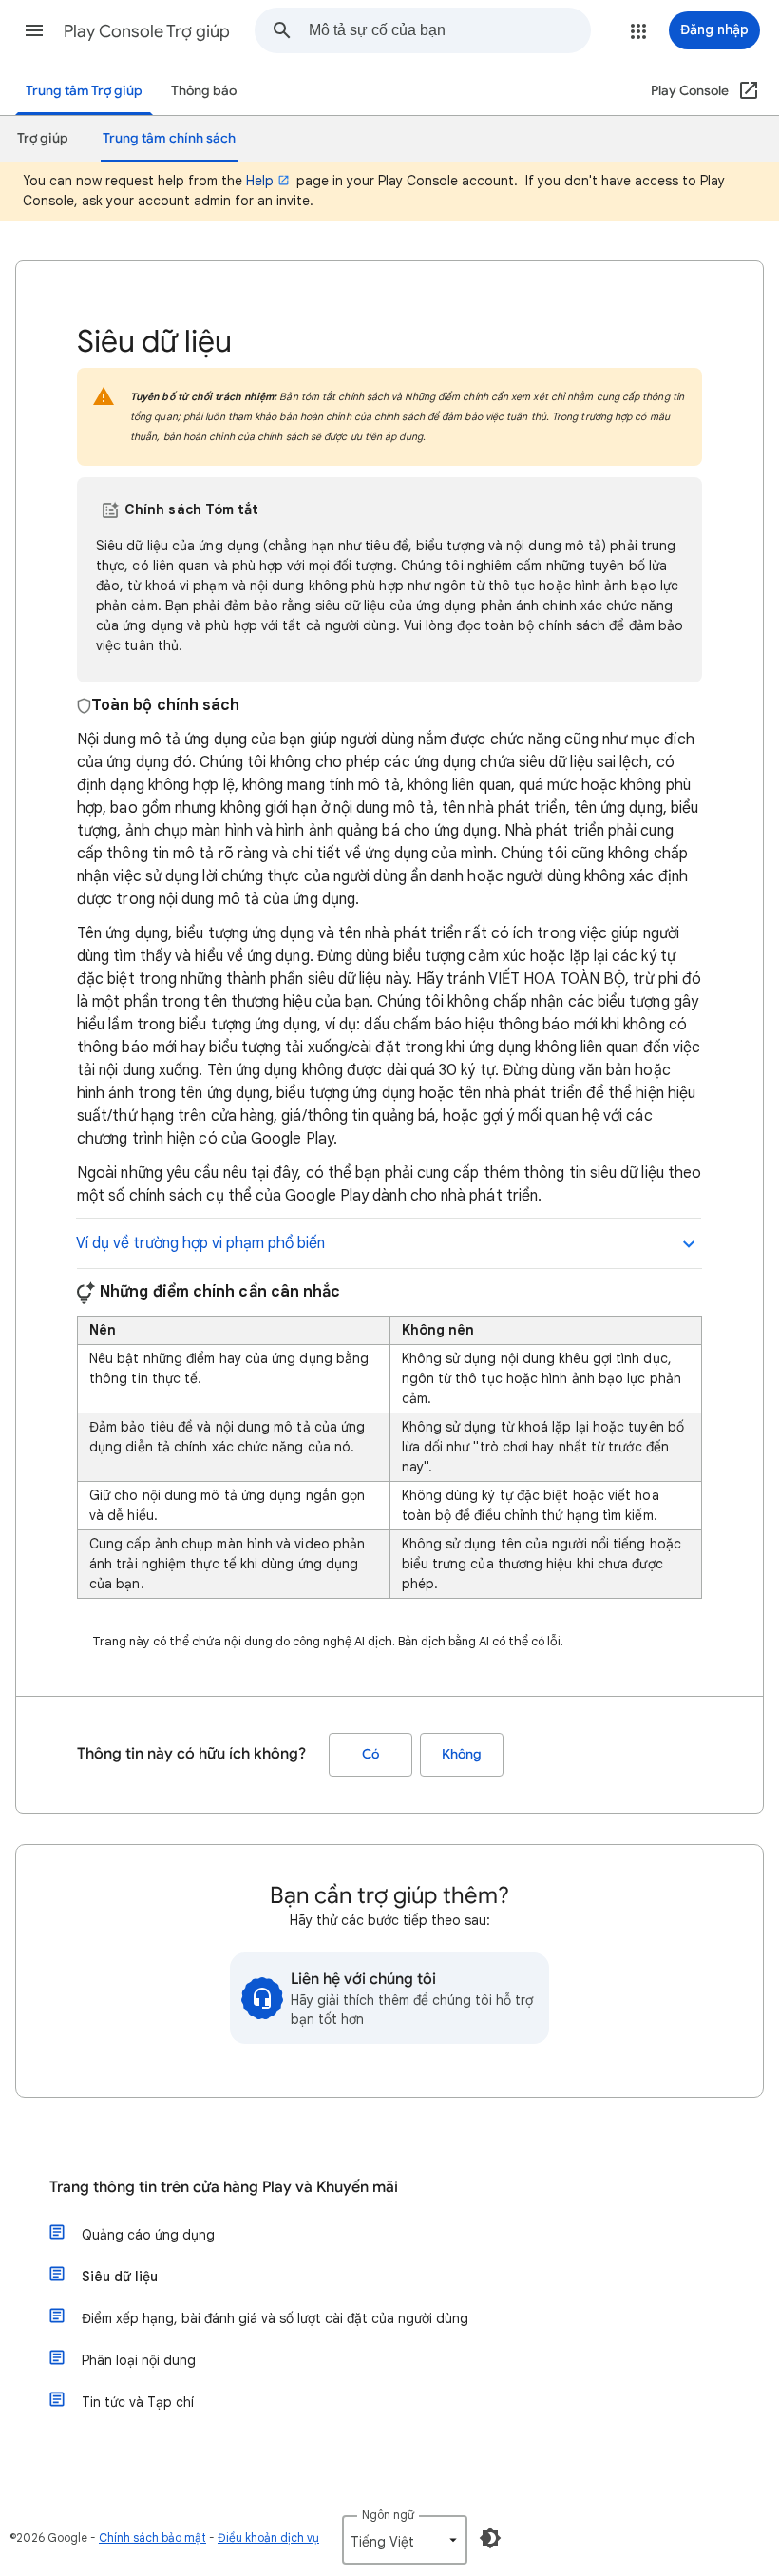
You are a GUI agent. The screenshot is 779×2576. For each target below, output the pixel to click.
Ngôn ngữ (388, 2515)
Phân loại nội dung (139, 2360)
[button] (34, 30)
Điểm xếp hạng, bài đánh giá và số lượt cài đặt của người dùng (275, 2318)
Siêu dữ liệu (120, 2277)
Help (260, 181)
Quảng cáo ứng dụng (148, 2235)
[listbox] (405, 2540)
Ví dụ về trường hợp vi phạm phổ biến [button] (200, 1243)
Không (462, 1754)
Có (370, 1754)
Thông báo (204, 91)
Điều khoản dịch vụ (268, 2538)
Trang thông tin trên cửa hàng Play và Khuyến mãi (224, 2187)
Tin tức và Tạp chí (138, 2402)
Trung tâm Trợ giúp (84, 91)
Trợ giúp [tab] (43, 138)
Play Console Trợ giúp (147, 31)
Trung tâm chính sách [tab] (169, 138)
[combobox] (449, 30)
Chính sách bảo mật (152, 2538)
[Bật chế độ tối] (490, 2538)
